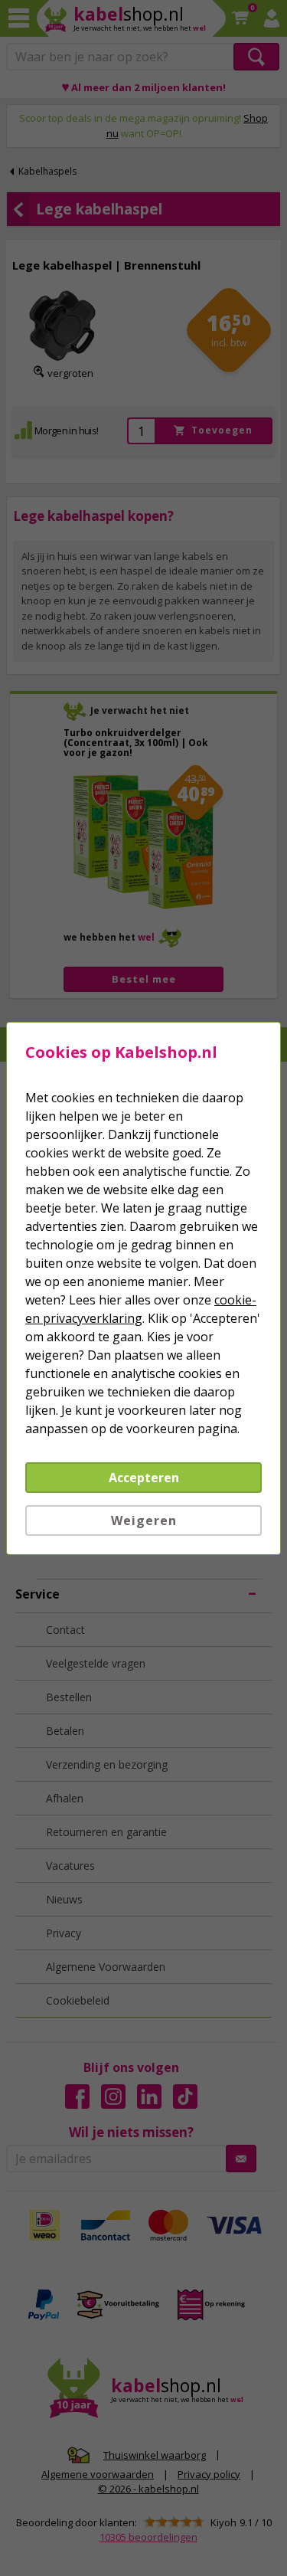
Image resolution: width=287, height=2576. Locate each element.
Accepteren (144, 1478)
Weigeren (144, 1520)
